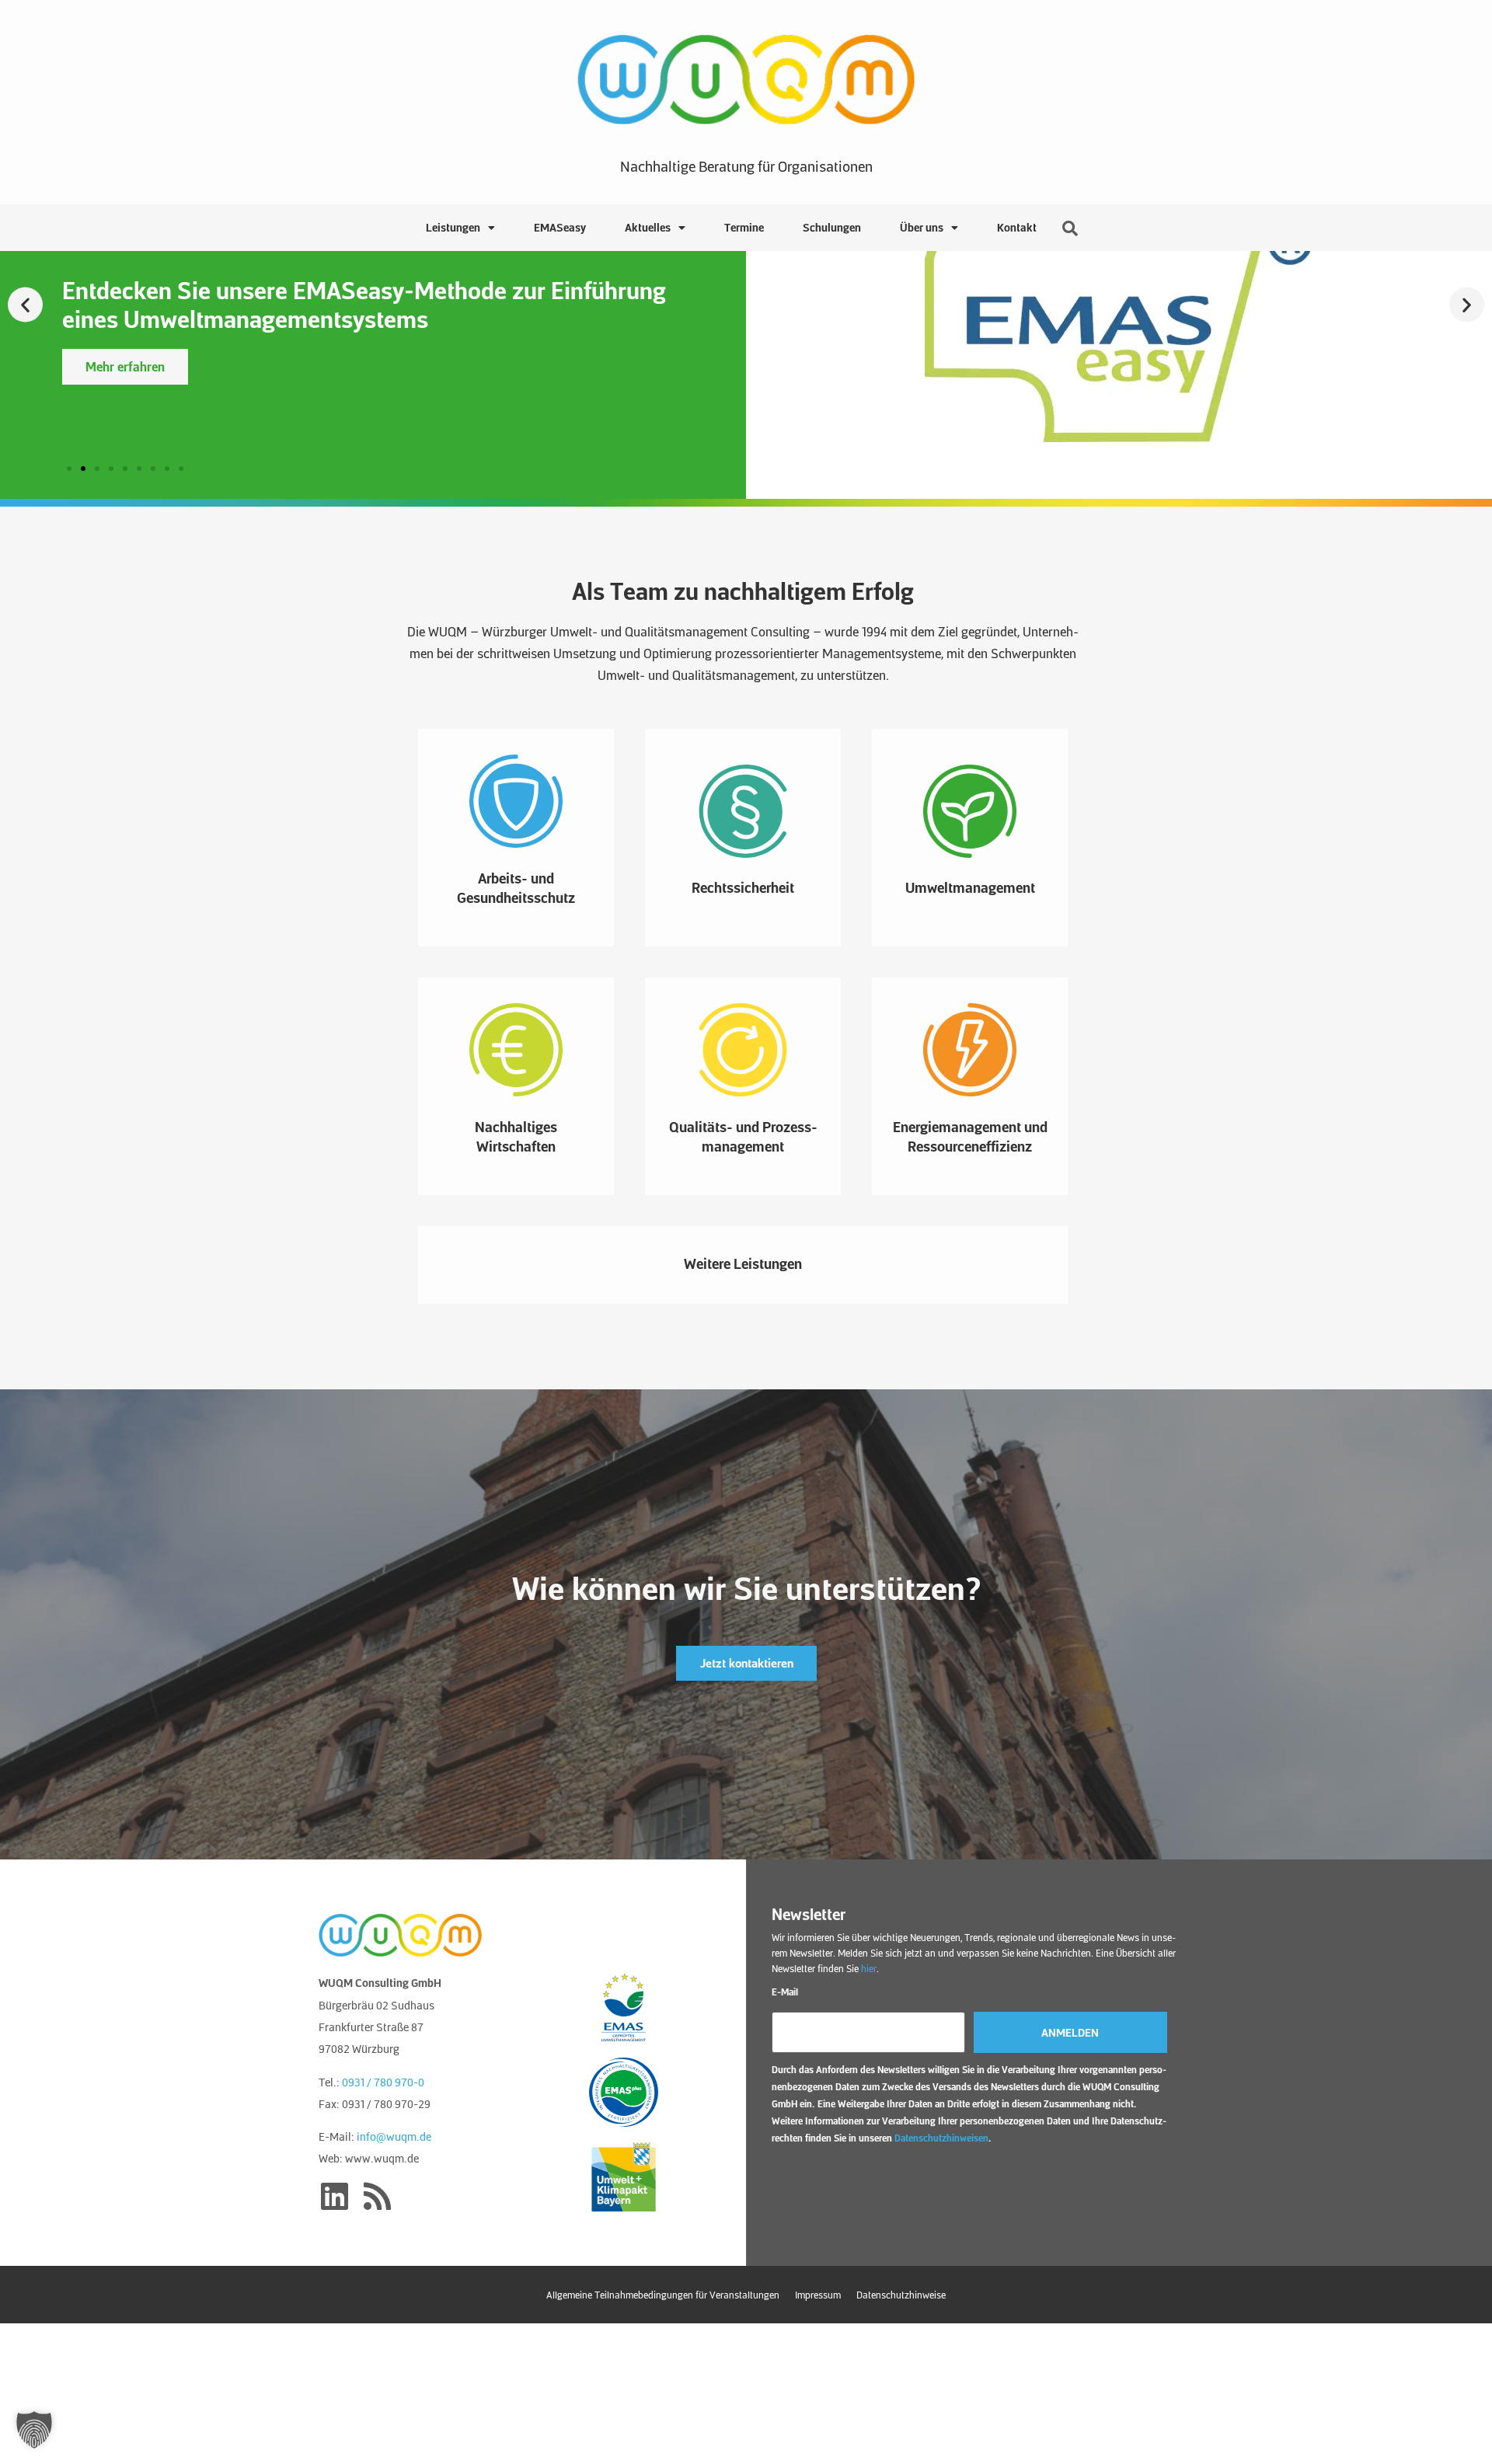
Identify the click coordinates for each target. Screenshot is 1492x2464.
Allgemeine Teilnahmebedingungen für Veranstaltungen (663, 2295)
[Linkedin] (334, 2196)
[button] (25, 305)
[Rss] (377, 2196)
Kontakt (1017, 227)
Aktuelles (648, 227)
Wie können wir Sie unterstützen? (746, 1587)
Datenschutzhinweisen (941, 2138)
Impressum (818, 2295)
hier (869, 1968)
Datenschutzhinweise (901, 2295)
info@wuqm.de (394, 2136)
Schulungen (832, 227)
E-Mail (785, 1992)
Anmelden (1070, 2032)
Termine (744, 227)
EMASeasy (560, 227)
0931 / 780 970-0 (383, 2082)
